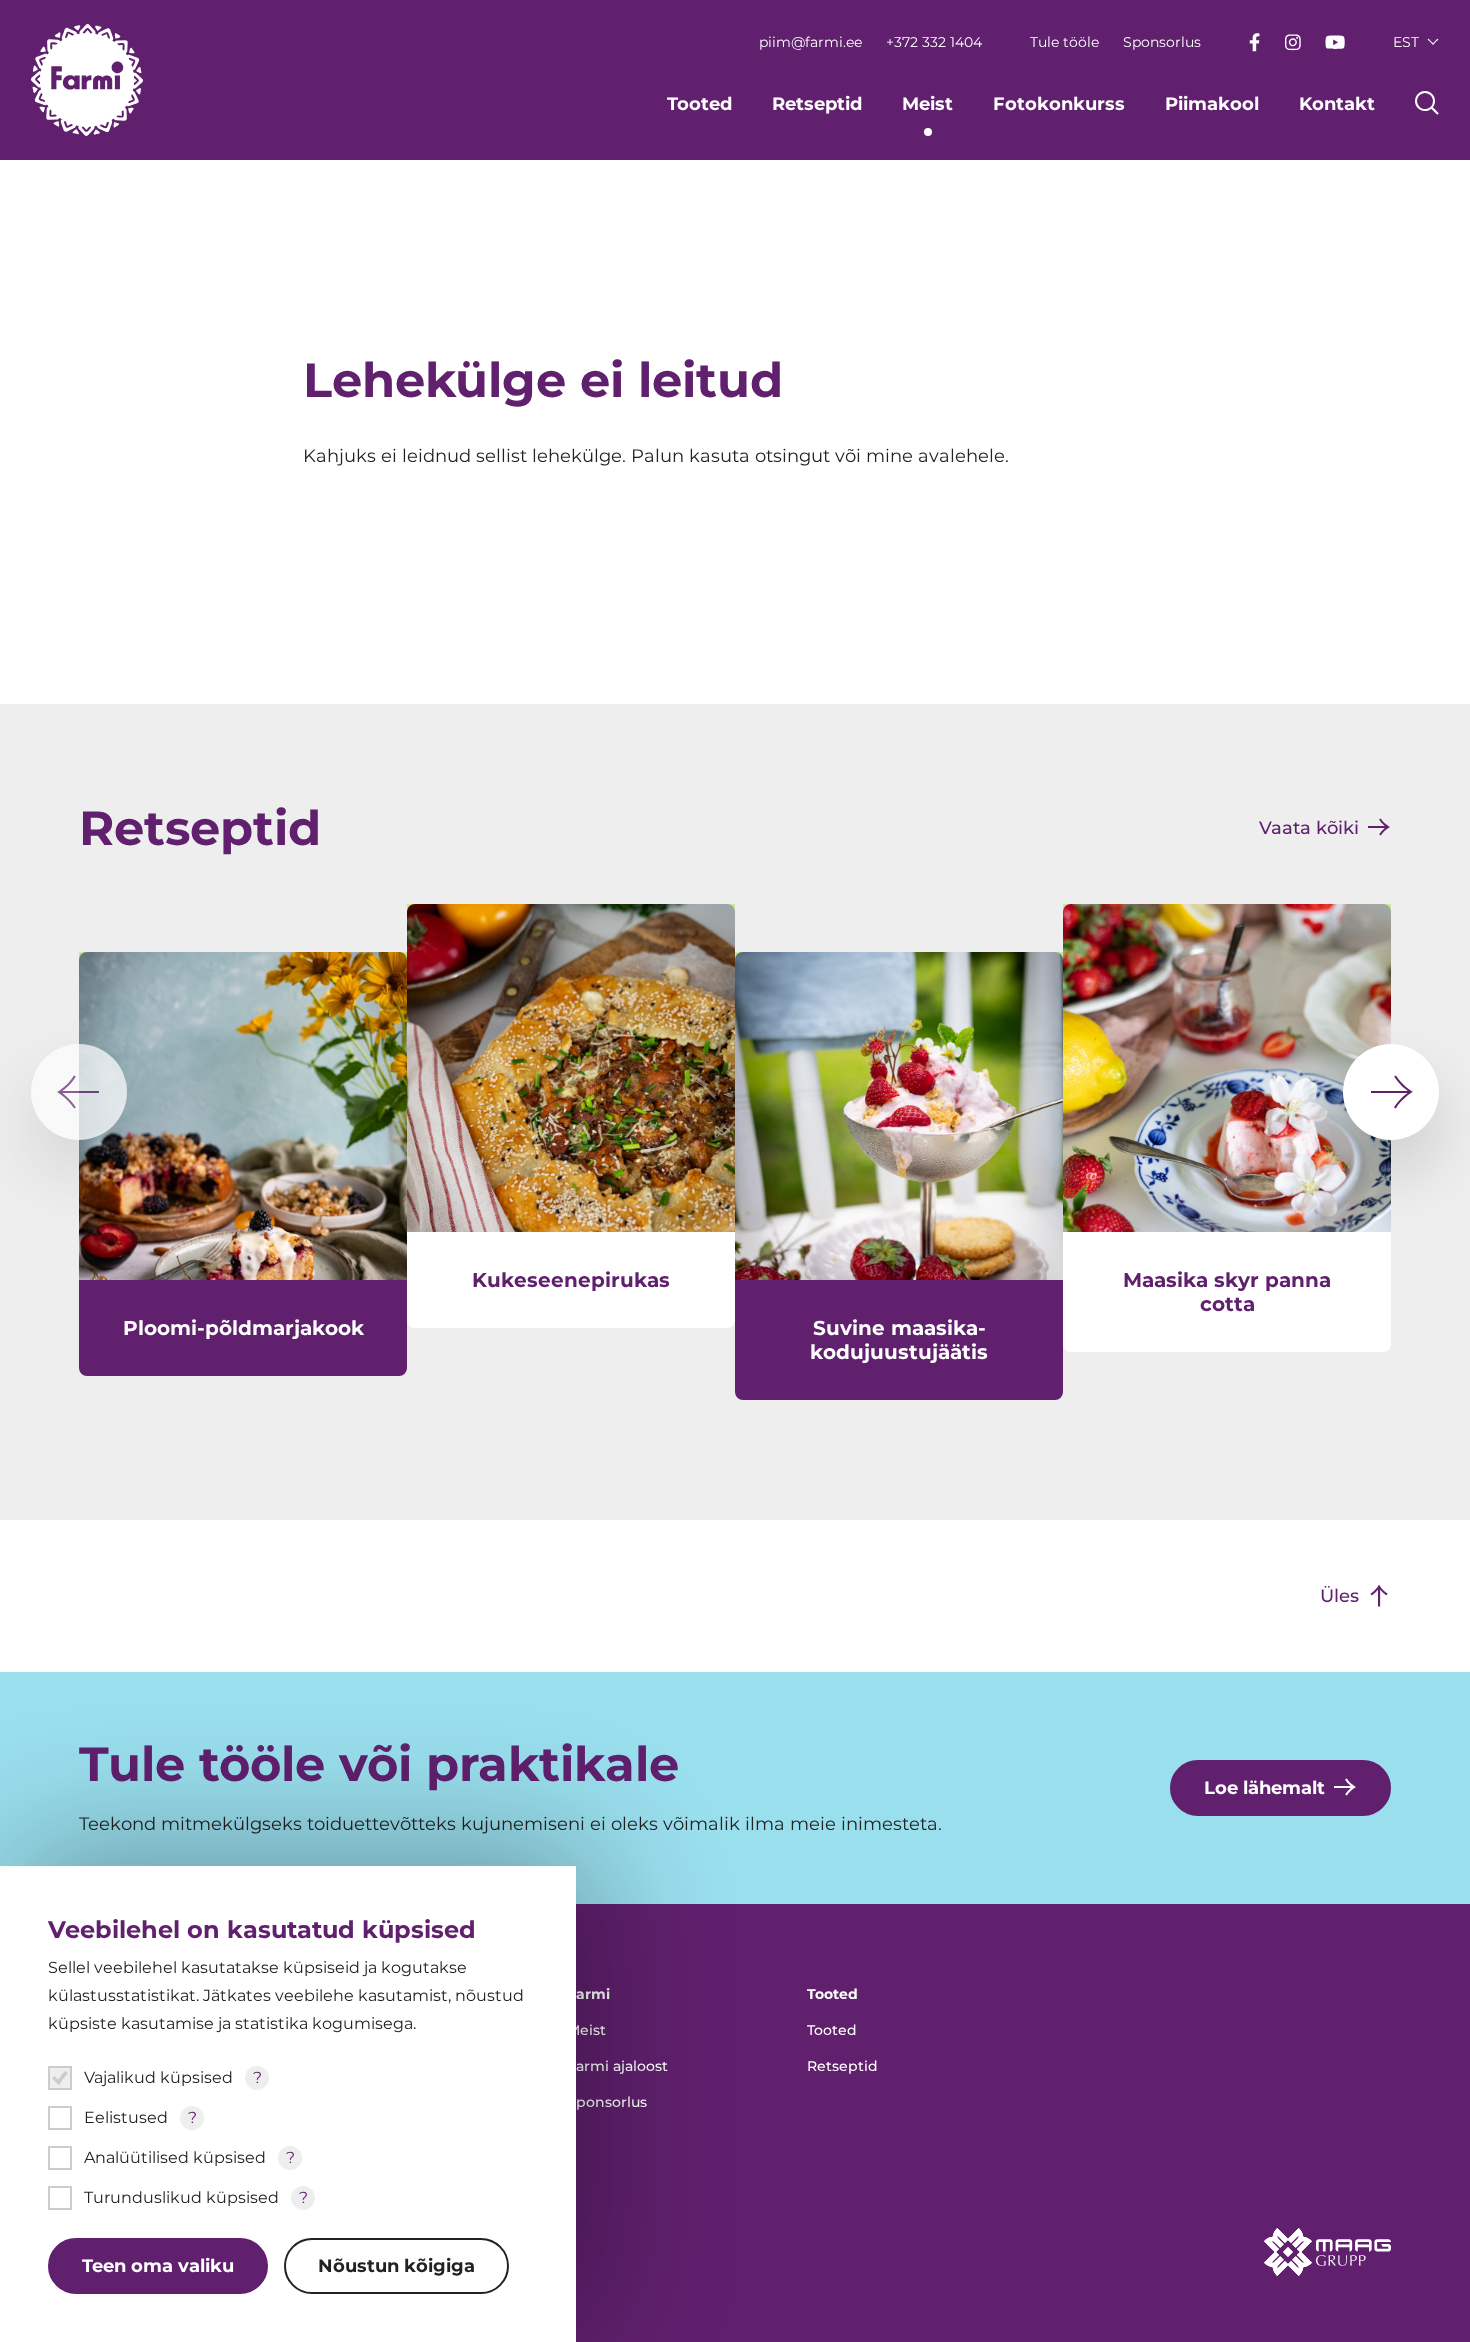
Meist (927, 104)
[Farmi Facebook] (1254, 42)
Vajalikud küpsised (158, 2077)
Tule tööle (1064, 42)
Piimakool (1212, 104)
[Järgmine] (1391, 1092)
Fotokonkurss (1059, 104)
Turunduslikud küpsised (181, 2197)
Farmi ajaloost (617, 2066)
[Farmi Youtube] (1335, 42)
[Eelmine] (79, 1092)
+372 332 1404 (934, 42)
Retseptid (817, 104)
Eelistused (126, 2117)
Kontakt (1337, 104)
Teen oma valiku (158, 2266)
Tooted (699, 104)
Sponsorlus (1162, 42)
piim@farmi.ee (810, 42)
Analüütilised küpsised (175, 2157)
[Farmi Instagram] (1292, 42)
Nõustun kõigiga (396, 2266)
